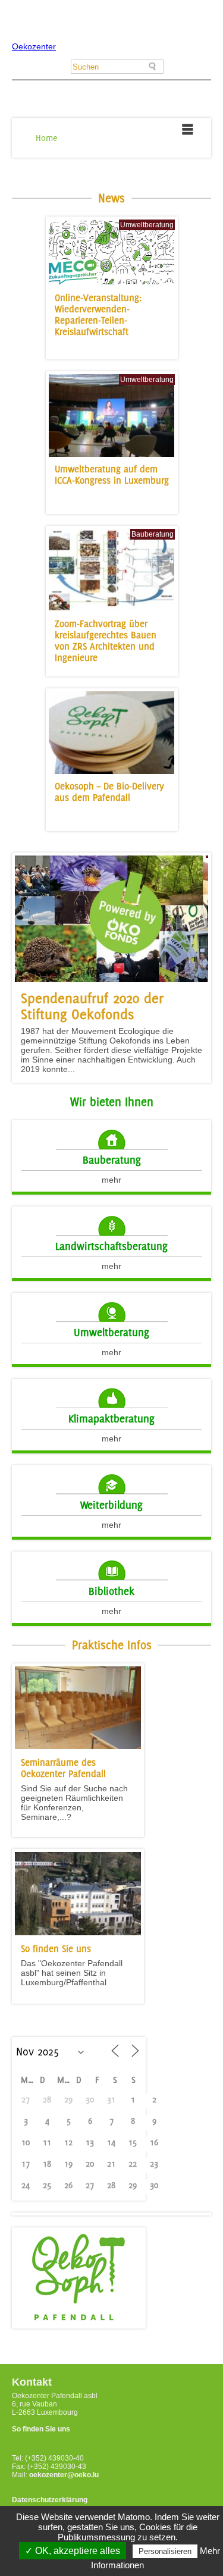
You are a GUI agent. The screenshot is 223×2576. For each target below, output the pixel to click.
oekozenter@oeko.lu (64, 2475)
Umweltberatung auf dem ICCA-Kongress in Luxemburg (112, 475)
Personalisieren (165, 2551)
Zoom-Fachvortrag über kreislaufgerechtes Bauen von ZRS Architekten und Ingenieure (106, 641)
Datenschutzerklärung (50, 2500)
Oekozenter (34, 46)
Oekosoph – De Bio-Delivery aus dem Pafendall (109, 792)
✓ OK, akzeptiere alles (73, 2551)
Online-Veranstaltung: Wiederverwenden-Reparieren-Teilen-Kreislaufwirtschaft (98, 315)
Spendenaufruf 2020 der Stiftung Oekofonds (92, 1006)
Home (47, 138)
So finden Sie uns (41, 2429)
